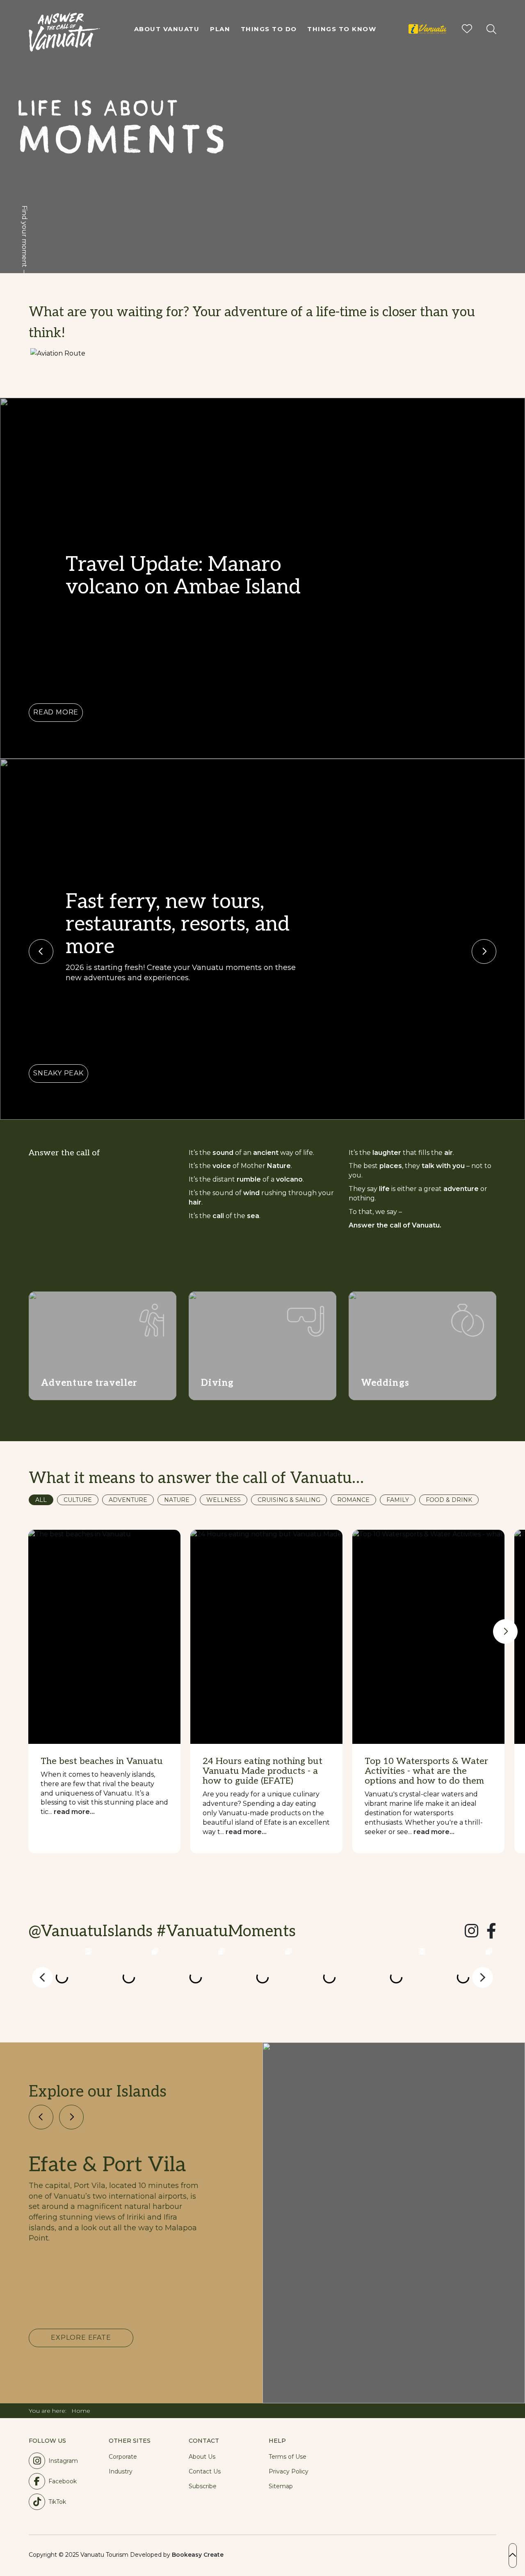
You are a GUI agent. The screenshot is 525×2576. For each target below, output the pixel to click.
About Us (202, 2457)
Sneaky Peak (58, 1073)
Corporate (123, 2457)
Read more (56, 712)
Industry (121, 2471)
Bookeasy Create (198, 2555)
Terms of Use (288, 2457)
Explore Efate (81, 2338)
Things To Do (269, 29)
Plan (220, 29)
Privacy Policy (289, 2471)
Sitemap (281, 2486)
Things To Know (342, 29)
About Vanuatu (167, 29)
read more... (74, 1812)
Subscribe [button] (203, 2486)
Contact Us (205, 2471)
